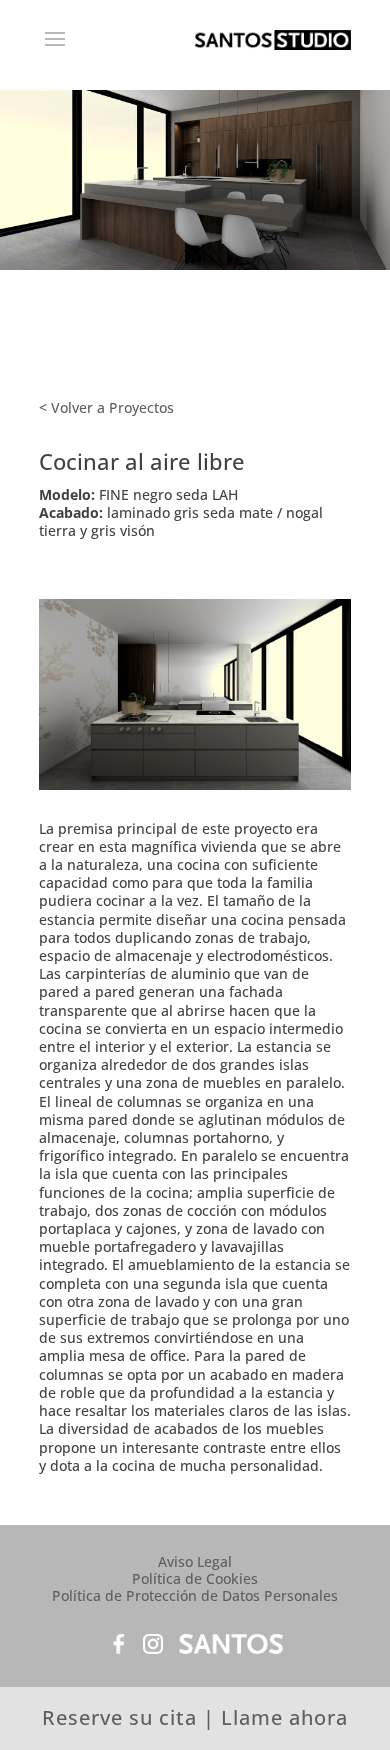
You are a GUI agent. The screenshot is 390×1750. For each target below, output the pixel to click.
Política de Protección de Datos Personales (195, 1595)
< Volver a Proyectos (106, 407)
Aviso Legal (195, 1561)
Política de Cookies (195, 1578)
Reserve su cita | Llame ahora (195, 1717)
